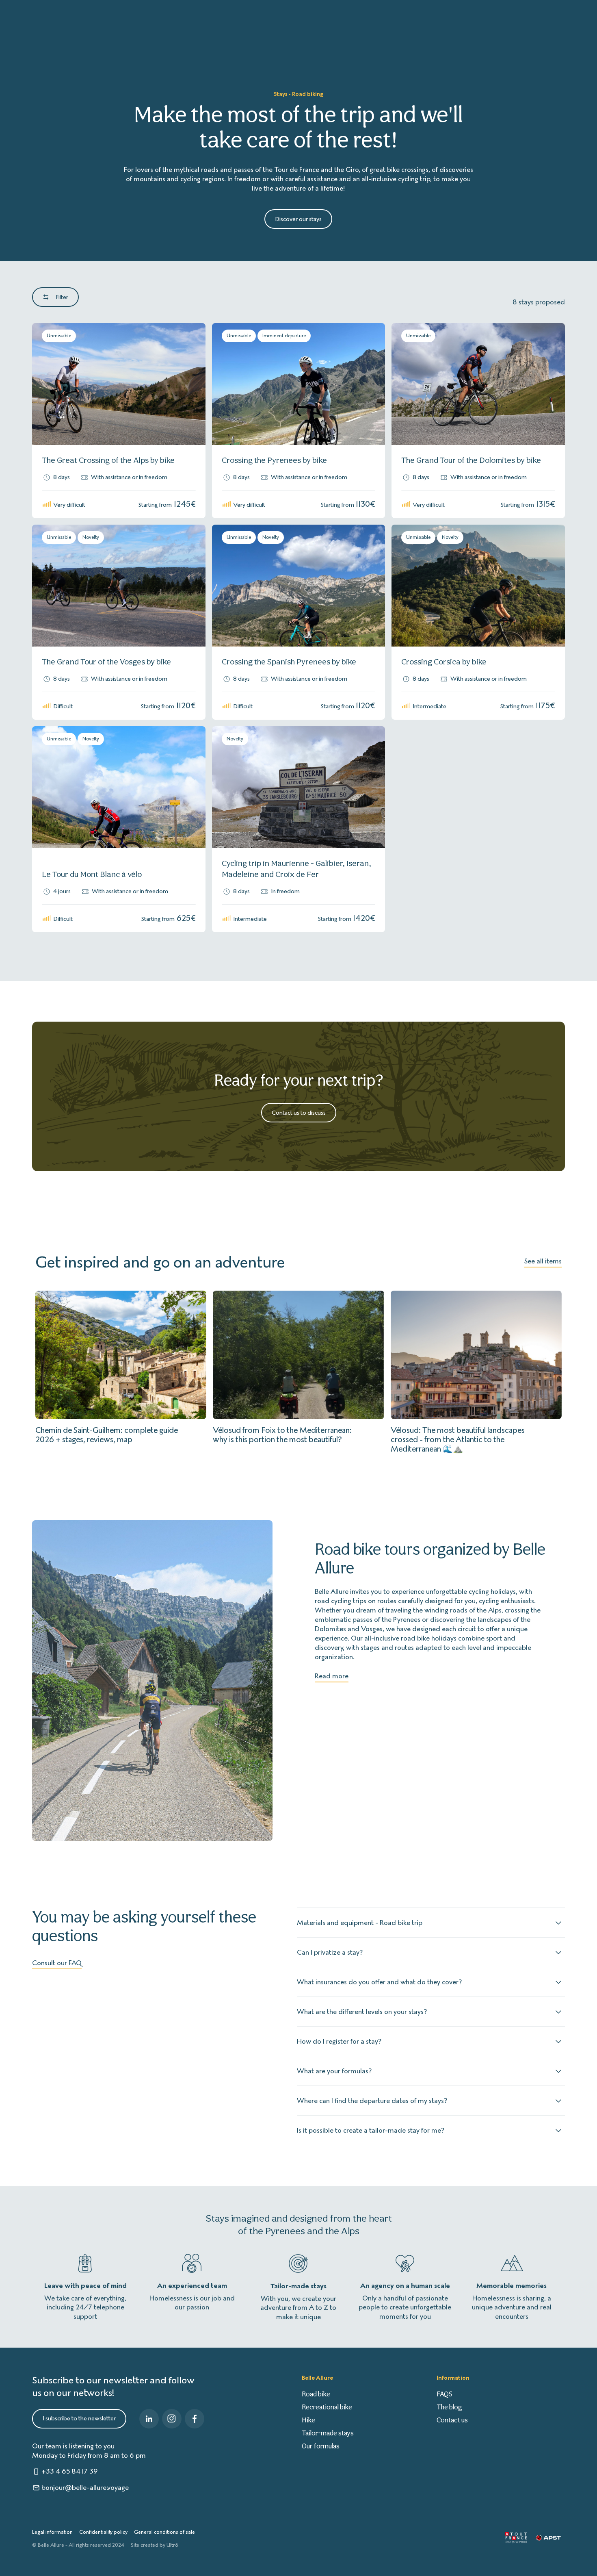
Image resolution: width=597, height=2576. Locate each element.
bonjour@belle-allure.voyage (85, 2487)
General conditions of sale (164, 2532)
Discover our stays (298, 219)
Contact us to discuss (299, 1113)
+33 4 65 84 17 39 (70, 2471)
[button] (48, 384)
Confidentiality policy (103, 2532)
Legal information (52, 2532)
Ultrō (172, 2545)
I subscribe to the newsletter (79, 2418)
